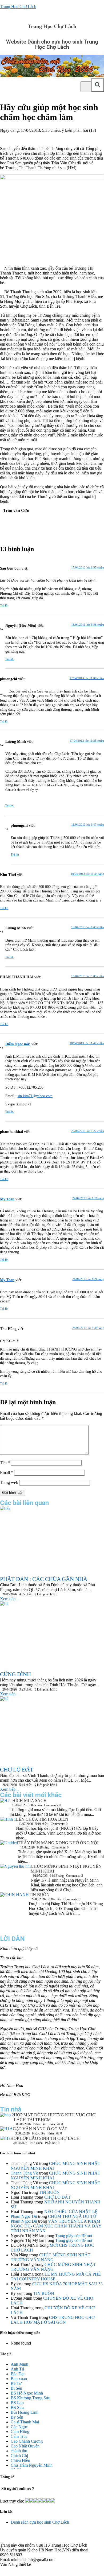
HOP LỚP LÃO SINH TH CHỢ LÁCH (45, 2138)
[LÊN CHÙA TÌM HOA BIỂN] (8, 1827)
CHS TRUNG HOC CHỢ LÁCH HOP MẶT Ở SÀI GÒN (53, 2320)
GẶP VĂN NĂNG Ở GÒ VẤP (40, 2129)
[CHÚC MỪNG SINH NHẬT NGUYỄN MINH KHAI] (15, 1874)
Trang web (9, 1482)
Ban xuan (19, 2379)
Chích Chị (19, 2456)
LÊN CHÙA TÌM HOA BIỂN (42, 1819)
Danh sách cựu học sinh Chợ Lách (40, 2522)
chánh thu (19, 2451)
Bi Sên (16, 2388)
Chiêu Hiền (20, 2460)
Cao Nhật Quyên (25, 2446)
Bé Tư (16, 2383)
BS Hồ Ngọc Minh (27, 2393)
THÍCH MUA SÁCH (28, 1801)
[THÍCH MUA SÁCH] (5, 1802)
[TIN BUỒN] (14, 1912)
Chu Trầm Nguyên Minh (32, 2465)
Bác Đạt (18, 2374)
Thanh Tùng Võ (24, 2173)
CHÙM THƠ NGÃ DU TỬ (72, 2216)
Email (7, 1473)
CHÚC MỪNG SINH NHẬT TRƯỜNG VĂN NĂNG (51, 2257)
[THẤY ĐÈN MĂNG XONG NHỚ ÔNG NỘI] (9, 1850)
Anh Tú (17, 2369)
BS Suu (17, 2407)
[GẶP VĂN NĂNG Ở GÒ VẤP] (6, 2131)
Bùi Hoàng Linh (25, 2412)
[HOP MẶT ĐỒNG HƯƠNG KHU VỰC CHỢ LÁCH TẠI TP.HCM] (7, 2116)
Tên (5, 1463)
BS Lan (17, 2403)
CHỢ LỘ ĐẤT (57, 2197)
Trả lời (4, 605)
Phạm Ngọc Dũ (24, 2216)
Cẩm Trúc (19, 2436)
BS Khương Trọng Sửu (31, 2398)
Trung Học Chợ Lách (18, 7)
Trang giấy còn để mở (74, 2236)
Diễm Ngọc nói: (18, 1044)
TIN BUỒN (39, 1895)
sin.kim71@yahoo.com (35, 1096)
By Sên (17, 2417)
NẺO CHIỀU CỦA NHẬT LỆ (71, 2212)
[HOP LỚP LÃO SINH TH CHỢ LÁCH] (5, 2140)
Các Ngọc (19, 2427)
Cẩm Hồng (20, 2432)
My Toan (7, 1199)
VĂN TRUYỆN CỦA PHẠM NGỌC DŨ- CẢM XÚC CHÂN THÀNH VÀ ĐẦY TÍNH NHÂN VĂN (56, 2226)
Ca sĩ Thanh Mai (25, 2422)
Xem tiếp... (9, 1599)
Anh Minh (19, 2364)
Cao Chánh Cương (27, 2441)
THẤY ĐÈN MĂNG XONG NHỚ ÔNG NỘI (58, 1843)
